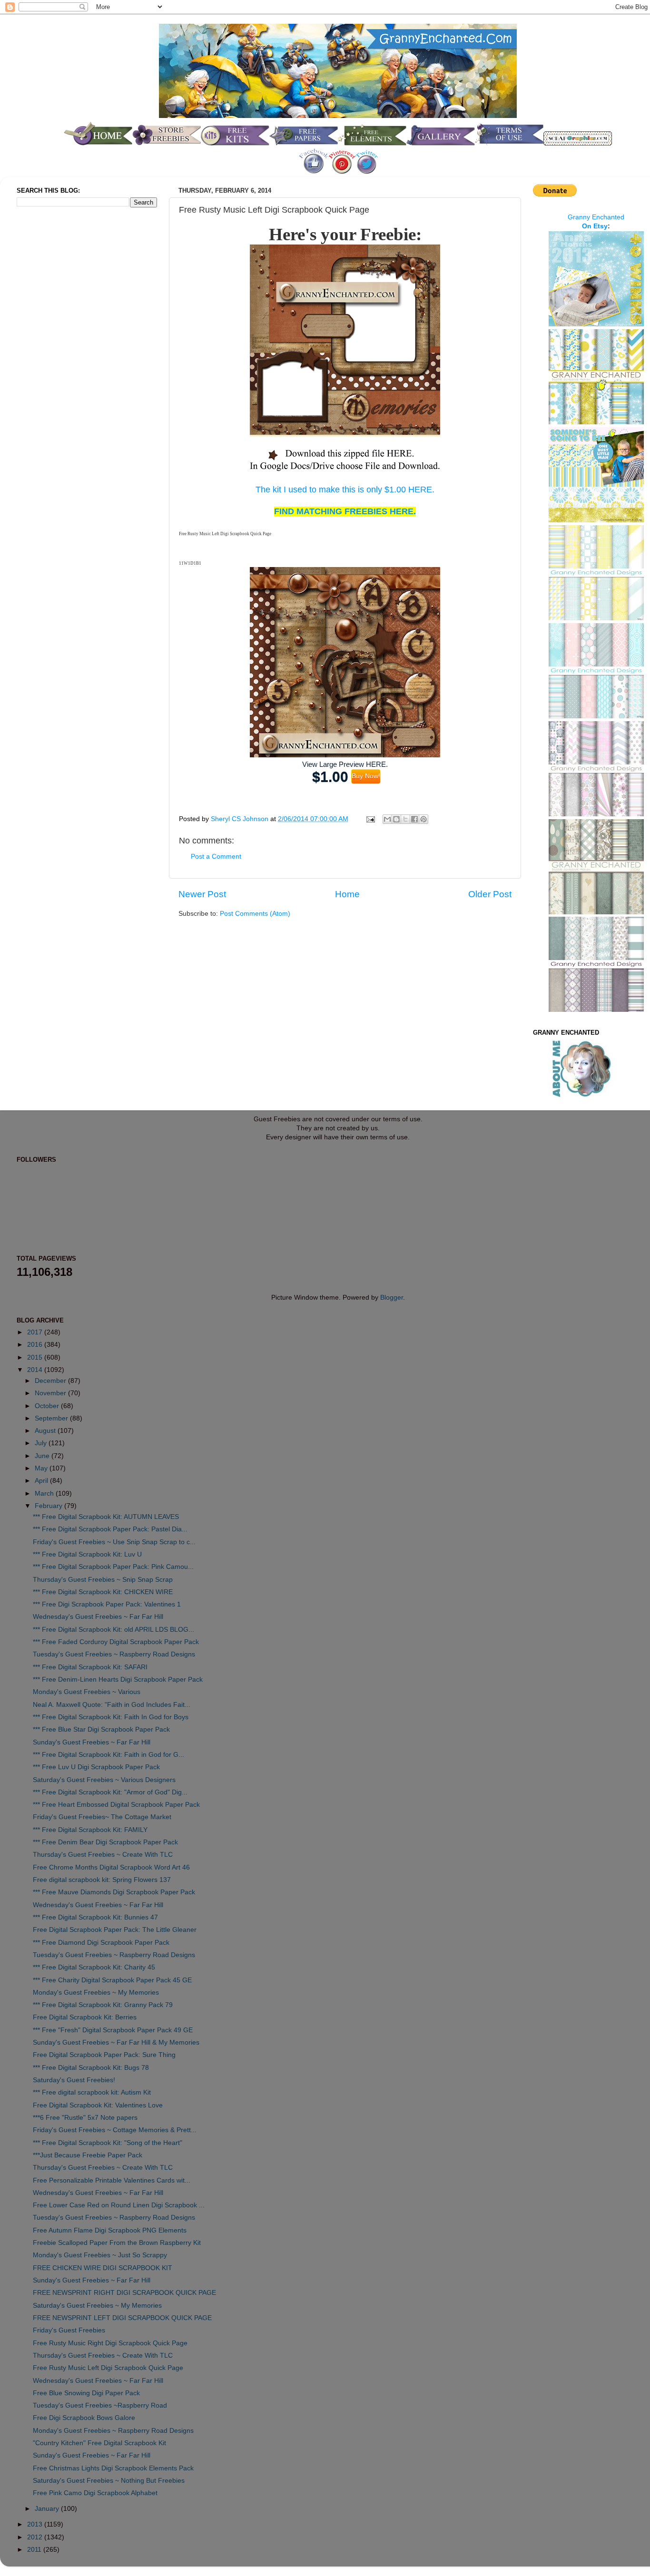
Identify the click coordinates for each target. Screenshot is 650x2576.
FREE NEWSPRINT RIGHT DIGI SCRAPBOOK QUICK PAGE (124, 2293)
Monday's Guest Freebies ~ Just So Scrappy (100, 2255)
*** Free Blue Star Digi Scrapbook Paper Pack (101, 1729)
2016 (36, 1345)
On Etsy (595, 226)
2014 (36, 1370)
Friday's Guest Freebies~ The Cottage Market (102, 1817)
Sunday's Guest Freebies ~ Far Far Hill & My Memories (116, 2042)
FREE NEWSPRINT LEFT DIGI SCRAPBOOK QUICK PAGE (122, 2318)
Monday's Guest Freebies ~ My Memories (96, 1993)
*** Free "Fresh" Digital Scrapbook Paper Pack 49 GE (113, 2030)
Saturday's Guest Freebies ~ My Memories (97, 2306)
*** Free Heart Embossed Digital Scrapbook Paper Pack (116, 1805)
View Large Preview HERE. (345, 764)
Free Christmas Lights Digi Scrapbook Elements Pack (113, 2468)
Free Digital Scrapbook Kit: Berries (85, 2017)
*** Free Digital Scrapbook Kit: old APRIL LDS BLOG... (113, 1630)
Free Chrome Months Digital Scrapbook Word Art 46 (111, 1867)
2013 (36, 2524)
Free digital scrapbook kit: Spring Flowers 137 (102, 1880)
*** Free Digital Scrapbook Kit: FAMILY (90, 1830)
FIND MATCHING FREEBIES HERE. (345, 511)
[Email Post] (370, 819)
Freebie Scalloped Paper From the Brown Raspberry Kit (117, 2243)
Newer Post (202, 894)
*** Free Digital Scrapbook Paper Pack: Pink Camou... (113, 1567)
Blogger (392, 1298)
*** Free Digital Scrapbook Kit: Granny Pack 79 (103, 2005)
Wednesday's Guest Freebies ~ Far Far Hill (98, 1617)
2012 (36, 2537)
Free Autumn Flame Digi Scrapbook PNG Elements (110, 2230)
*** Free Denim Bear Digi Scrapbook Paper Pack (105, 1842)
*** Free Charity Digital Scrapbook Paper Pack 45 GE (112, 1980)
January (48, 2509)
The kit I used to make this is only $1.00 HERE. (345, 490)
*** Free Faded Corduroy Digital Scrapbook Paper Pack (116, 1642)
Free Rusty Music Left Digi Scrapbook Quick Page (108, 2368)
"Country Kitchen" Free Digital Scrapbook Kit (99, 2443)
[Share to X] (405, 819)
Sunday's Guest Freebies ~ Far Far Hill (92, 1742)
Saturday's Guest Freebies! (74, 2080)
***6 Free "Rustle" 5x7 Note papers (85, 2118)
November (51, 1393)
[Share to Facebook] (414, 819)
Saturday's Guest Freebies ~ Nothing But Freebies (109, 2481)
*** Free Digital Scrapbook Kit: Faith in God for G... (108, 1755)
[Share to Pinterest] (423, 819)
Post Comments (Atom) (255, 914)
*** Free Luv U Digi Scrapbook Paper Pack (96, 1767)
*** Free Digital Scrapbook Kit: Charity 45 (94, 1967)
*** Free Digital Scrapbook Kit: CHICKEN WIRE (103, 1592)
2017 (36, 1332)
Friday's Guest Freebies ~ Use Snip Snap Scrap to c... (114, 1542)
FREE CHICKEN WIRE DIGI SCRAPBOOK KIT (103, 2268)
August (46, 1431)
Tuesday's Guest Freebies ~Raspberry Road (100, 2405)
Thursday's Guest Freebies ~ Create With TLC (103, 1855)
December (51, 1381)
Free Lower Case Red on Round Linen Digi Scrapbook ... (119, 2205)
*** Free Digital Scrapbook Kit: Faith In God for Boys (111, 1717)
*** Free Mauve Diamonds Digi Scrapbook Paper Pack (114, 1892)
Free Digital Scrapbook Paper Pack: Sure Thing (104, 2055)
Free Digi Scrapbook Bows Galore (84, 2418)
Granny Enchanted (596, 217)
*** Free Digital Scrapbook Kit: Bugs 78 (91, 2068)
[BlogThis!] (396, 819)
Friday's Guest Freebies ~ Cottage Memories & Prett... (115, 2130)
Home (347, 894)
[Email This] (387, 819)
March (45, 1494)
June (43, 1456)
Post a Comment (216, 857)
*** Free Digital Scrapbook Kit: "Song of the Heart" (108, 2143)
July (42, 1443)
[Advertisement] (55, 373)
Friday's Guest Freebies (69, 2330)
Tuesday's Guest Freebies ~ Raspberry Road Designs (114, 1654)
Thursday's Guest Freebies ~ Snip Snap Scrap (103, 1580)
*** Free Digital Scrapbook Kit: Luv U (87, 1554)
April (42, 1481)
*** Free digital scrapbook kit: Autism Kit (92, 2092)
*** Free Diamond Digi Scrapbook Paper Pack (101, 1943)
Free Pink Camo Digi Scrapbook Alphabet (95, 2493)
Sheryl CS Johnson (241, 819)
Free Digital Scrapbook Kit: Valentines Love (98, 2105)
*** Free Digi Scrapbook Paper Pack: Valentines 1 (107, 1604)
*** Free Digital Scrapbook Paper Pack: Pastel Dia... (110, 1529)
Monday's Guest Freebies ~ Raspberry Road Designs (113, 2431)
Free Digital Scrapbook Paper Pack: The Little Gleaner (115, 1930)
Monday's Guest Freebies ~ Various (87, 1692)
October (48, 1406)
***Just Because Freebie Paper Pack (88, 2155)
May (42, 1468)
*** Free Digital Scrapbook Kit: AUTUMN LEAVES (106, 1517)
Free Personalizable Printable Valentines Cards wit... (112, 2180)
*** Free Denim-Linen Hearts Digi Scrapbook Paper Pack (118, 1680)
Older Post (490, 894)
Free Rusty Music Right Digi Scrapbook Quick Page (110, 2343)
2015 (36, 1357)
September (52, 1418)
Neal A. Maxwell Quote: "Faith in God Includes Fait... (112, 1705)
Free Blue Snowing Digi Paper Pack (86, 2393)
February (49, 1506)
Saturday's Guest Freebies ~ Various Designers (104, 1780)
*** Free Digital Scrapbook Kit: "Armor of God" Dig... (110, 1792)
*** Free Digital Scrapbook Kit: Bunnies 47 (95, 1917)
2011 (35, 2550)
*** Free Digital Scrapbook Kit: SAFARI (90, 1667)
